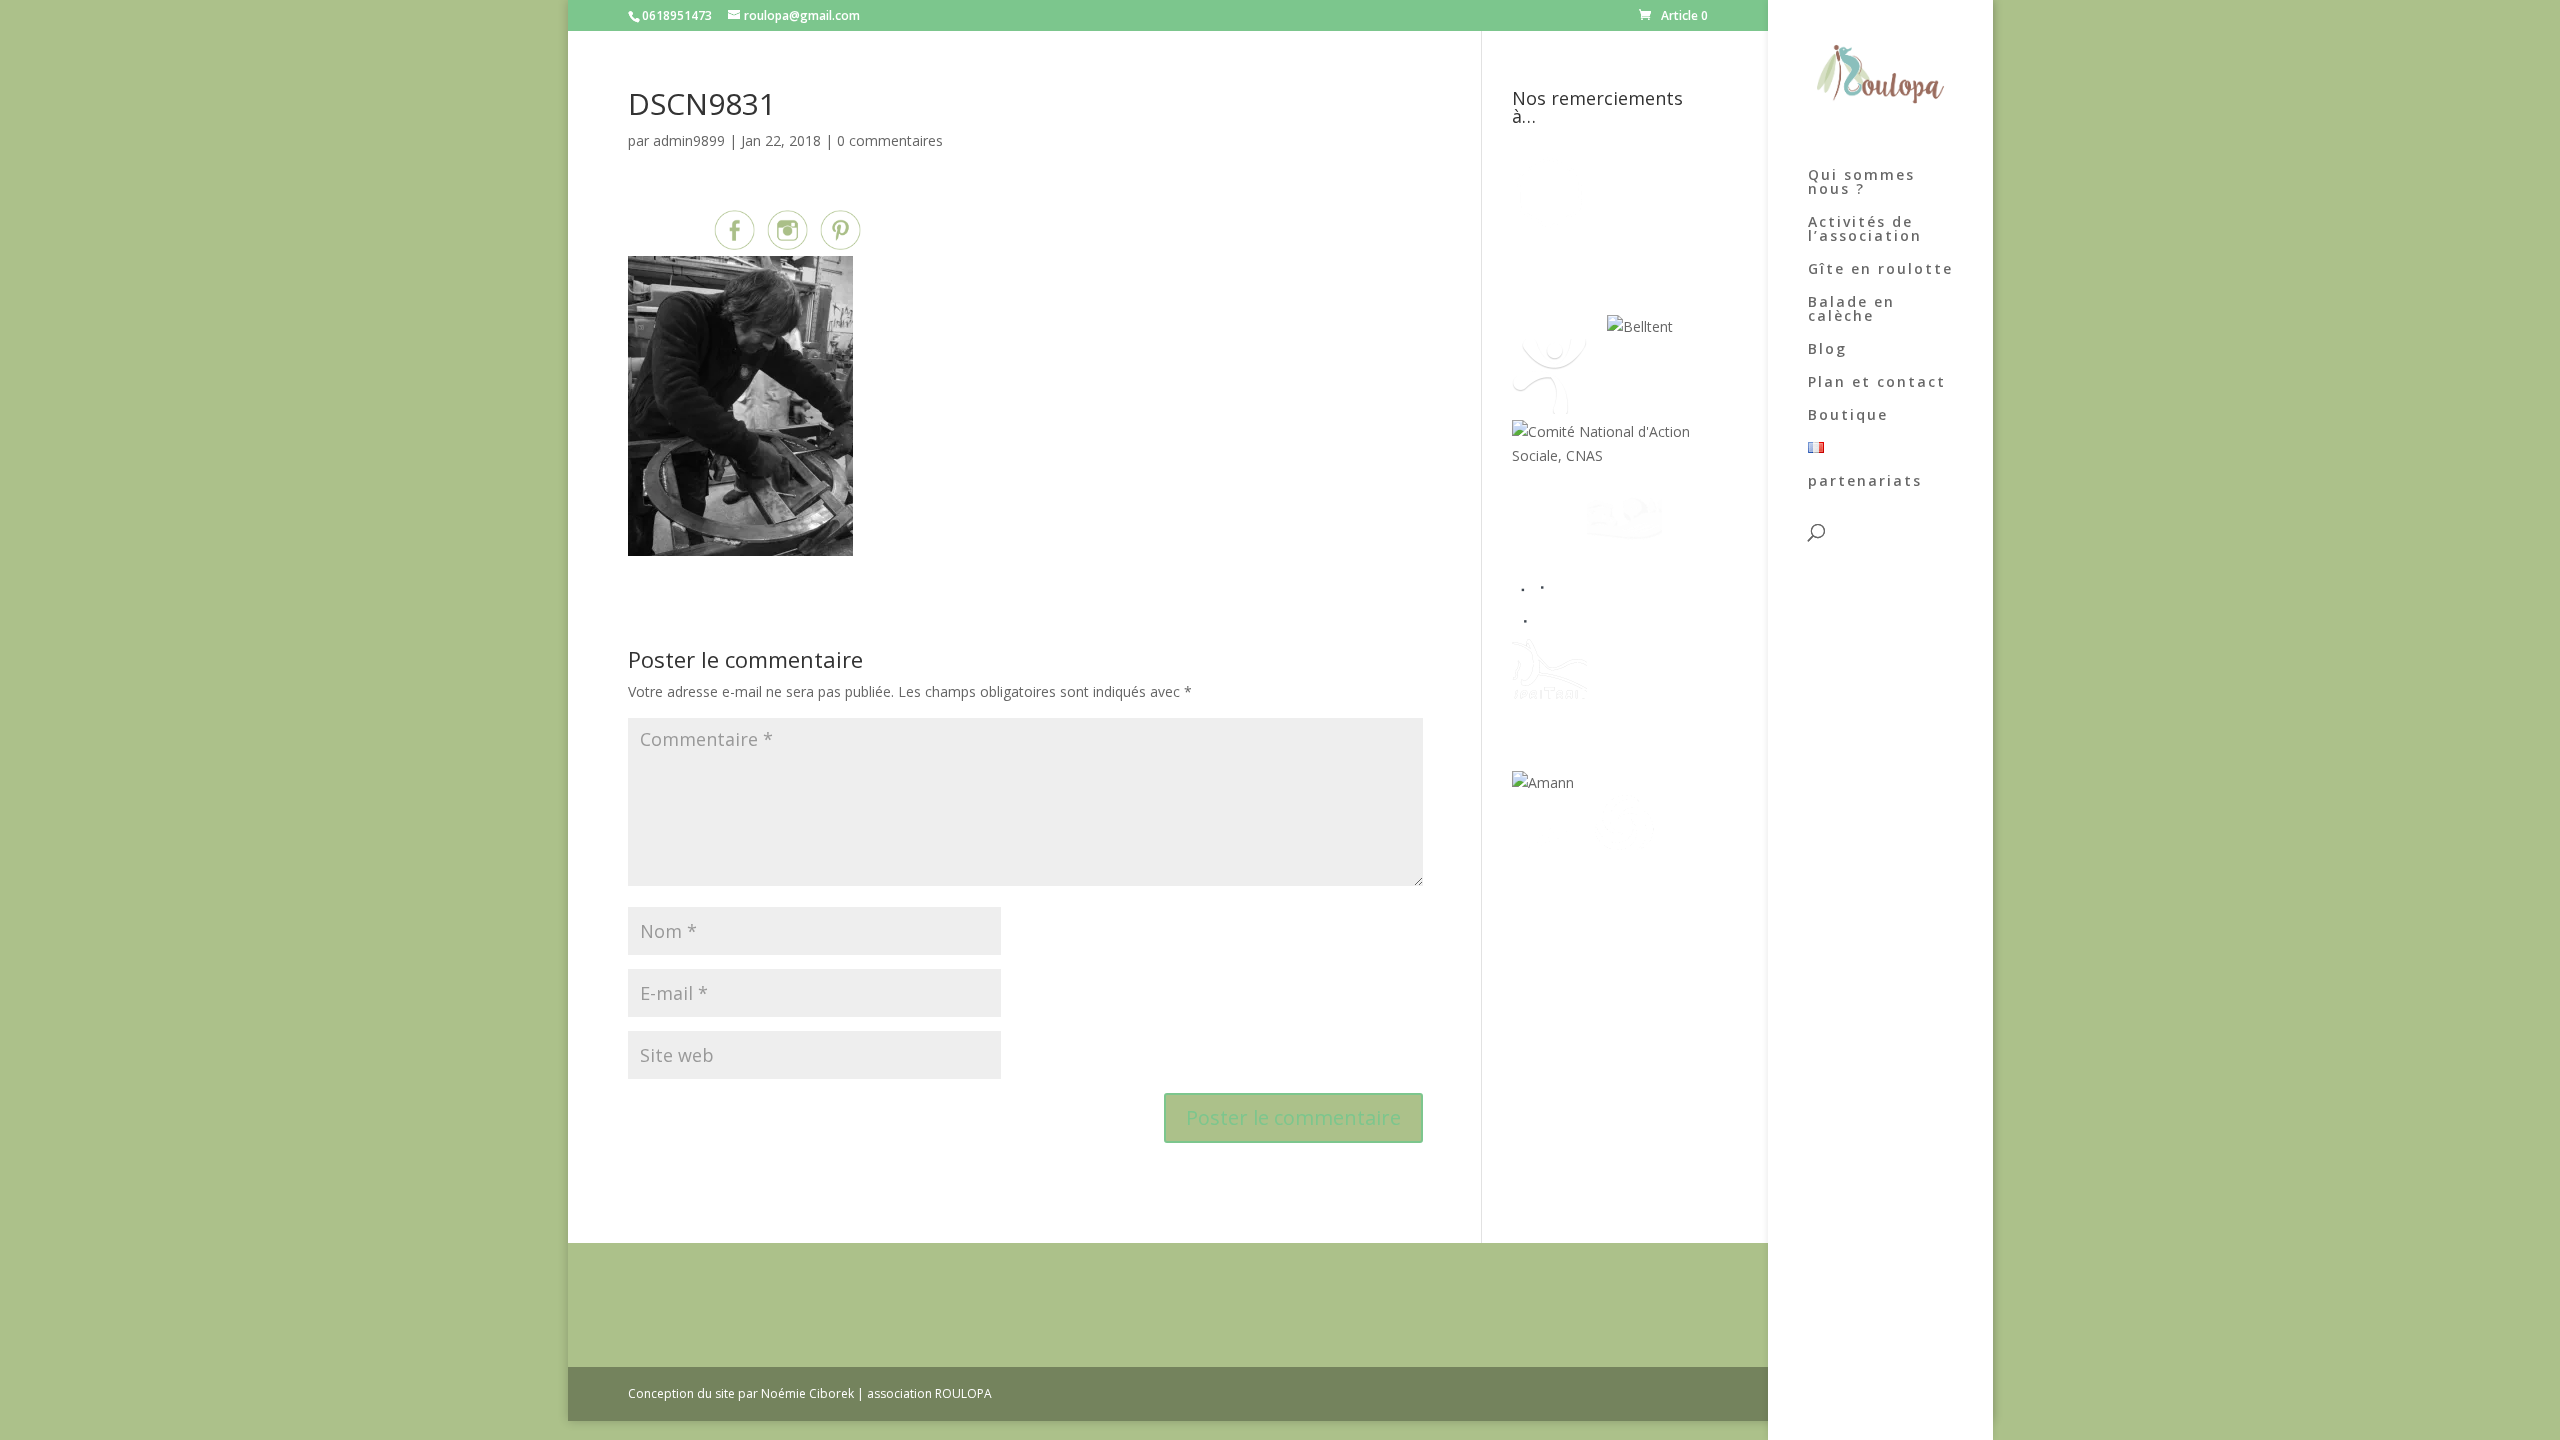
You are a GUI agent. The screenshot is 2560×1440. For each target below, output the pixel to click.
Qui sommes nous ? (1861, 183)
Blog (1827, 350)
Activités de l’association (1865, 230)
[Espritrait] (1549, 701)
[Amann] (1543, 782)
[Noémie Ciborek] (1549, 224)
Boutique (1848, 416)
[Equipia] (1634, 224)
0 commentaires (890, 140)
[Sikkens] (1624, 701)
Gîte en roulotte (1880, 270)
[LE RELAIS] (1549, 619)
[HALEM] (1624, 537)
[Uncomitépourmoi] (1549, 408)
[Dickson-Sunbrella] (1611, 782)
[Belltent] (1640, 326)
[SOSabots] (1549, 864)
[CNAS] (1609, 455)
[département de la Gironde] (1624, 619)
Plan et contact (1877, 383)
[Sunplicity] (1559, 326)
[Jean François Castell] (1549, 537)
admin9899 (689, 140)
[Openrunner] (1624, 864)
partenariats (1865, 482)
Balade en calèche (1851, 310)
